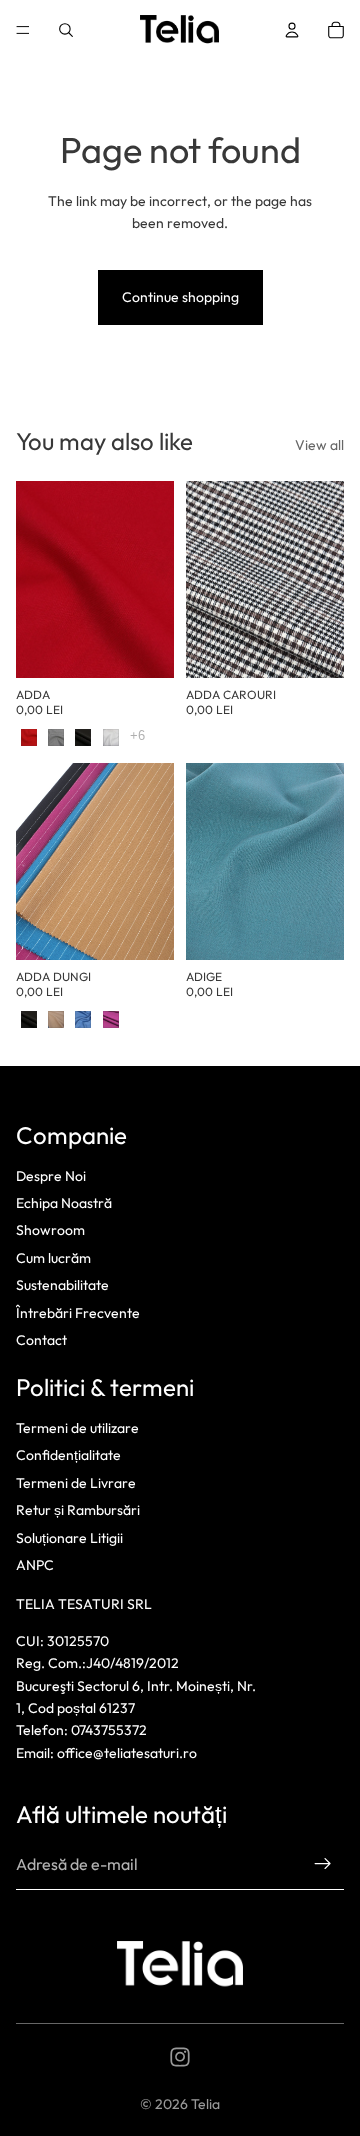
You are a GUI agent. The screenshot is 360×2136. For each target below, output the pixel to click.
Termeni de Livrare (76, 1483)
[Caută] (66, 30)
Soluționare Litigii (69, 1538)
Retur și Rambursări (78, 1510)
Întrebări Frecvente (78, 1313)
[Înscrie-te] (323, 1864)
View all (319, 445)
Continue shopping (180, 297)
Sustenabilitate (62, 1285)
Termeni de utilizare (77, 1428)
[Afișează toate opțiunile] (137, 735)
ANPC (35, 1565)
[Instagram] (180, 2057)
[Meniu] (23, 30)
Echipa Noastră (64, 1203)
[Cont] (292, 30)
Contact (41, 1340)
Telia (205, 2104)
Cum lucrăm (53, 1258)
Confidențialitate (68, 1456)
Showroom (50, 1230)
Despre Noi (51, 1176)
